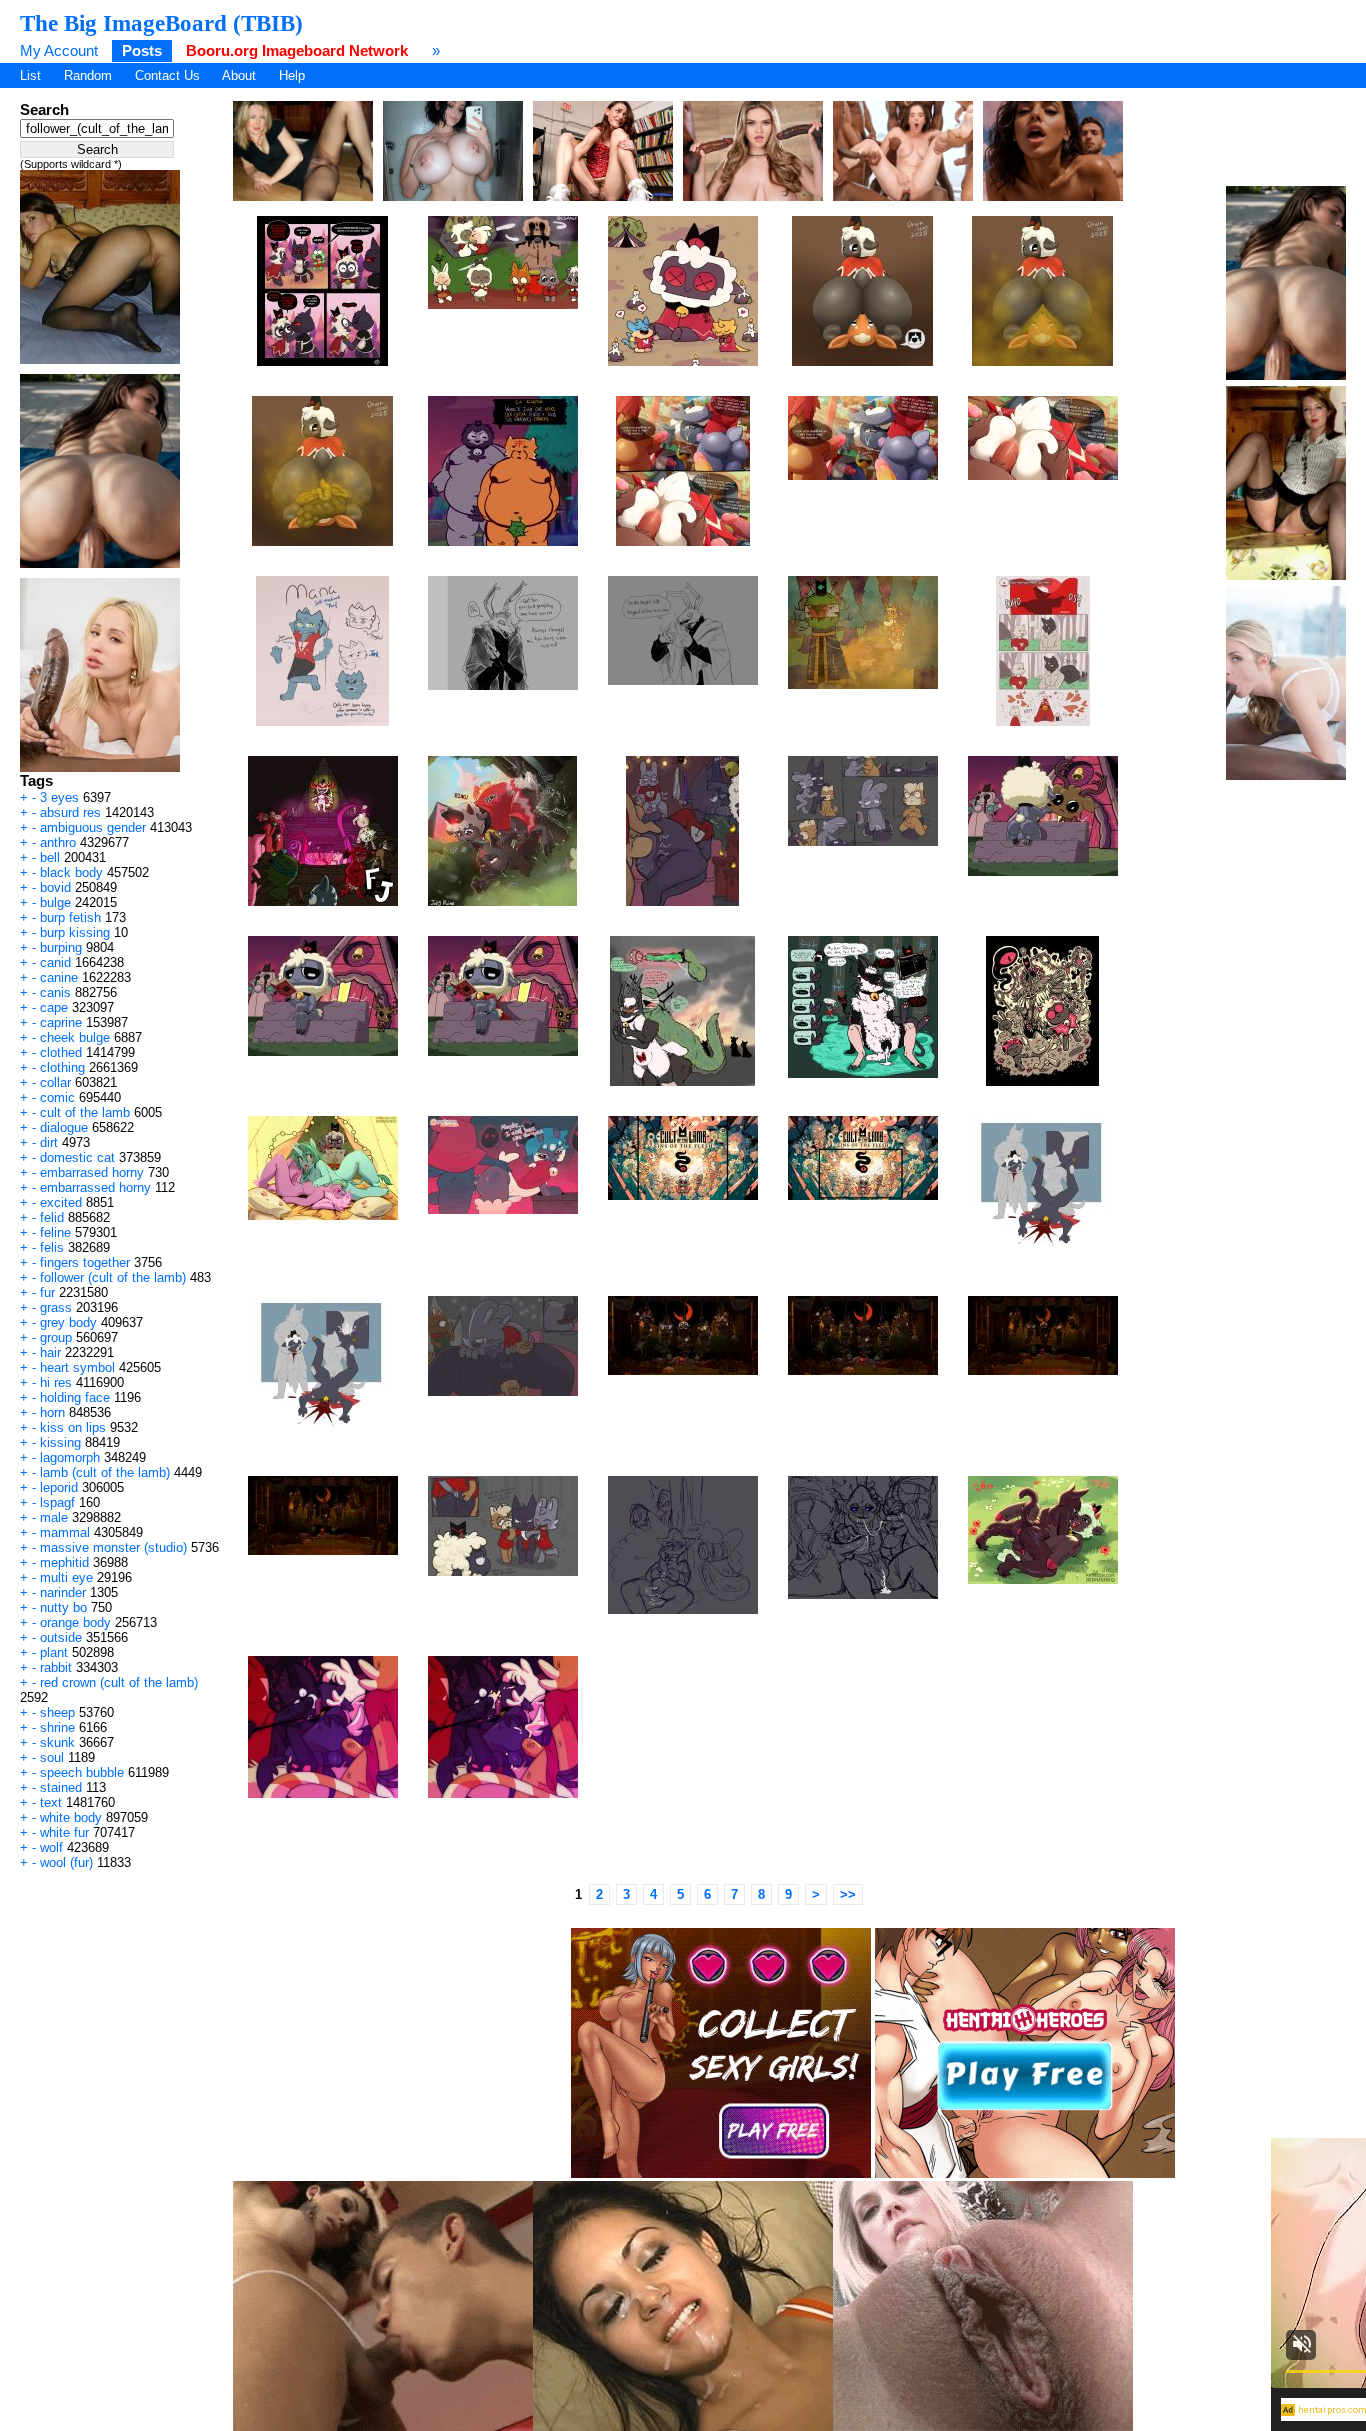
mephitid (64, 1562)
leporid (59, 1487)
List (30, 75)
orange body (75, 1622)
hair (50, 1352)
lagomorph (70, 1457)
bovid (55, 887)
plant (54, 1652)
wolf (51, 1847)
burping (61, 947)
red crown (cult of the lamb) (119, 1682)
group (56, 1337)
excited (61, 1202)
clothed (61, 1052)
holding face (75, 1397)
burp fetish (70, 917)
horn (52, 1412)
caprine (61, 1022)
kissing (60, 1442)
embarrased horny (92, 1172)
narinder (63, 1592)
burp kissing (75, 932)
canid (55, 962)
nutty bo (63, 1607)
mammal (65, 1532)
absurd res (70, 812)
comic (57, 1097)
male (54, 1517)
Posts (142, 50)
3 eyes (59, 797)
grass (56, 1307)
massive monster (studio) (113, 1547)
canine (59, 977)
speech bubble (82, 1772)
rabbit (56, 1667)
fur (47, 1292)
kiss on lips (73, 1427)
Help (292, 75)
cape (54, 1007)
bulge (55, 902)
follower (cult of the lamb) (113, 1277)
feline (55, 1232)
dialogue (64, 1127)
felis (52, 1247)
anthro (58, 842)
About (239, 75)
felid (52, 1217)
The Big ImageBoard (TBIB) (161, 23)
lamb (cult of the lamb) (105, 1472)
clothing (62, 1067)
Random (88, 75)
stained (61, 1787)
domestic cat (77, 1157)
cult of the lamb (85, 1112)
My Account (59, 50)
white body (71, 1817)
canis (55, 992)
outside (61, 1637)
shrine (57, 1727)
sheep (57, 1712)
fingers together (85, 1262)
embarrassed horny (95, 1187)
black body (71, 872)
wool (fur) (66, 1862)
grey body (68, 1322)
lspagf (57, 1502)
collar (55, 1082)
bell (50, 857)
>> (848, 1894)
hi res (56, 1382)
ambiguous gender (93, 827)
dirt (49, 1142)
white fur (64, 1832)
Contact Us (167, 75)
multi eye (66, 1577)
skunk (57, 1742)
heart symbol (77, 1367)
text (51, 1802)
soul (52, 1757)
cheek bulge (75, 1037)
